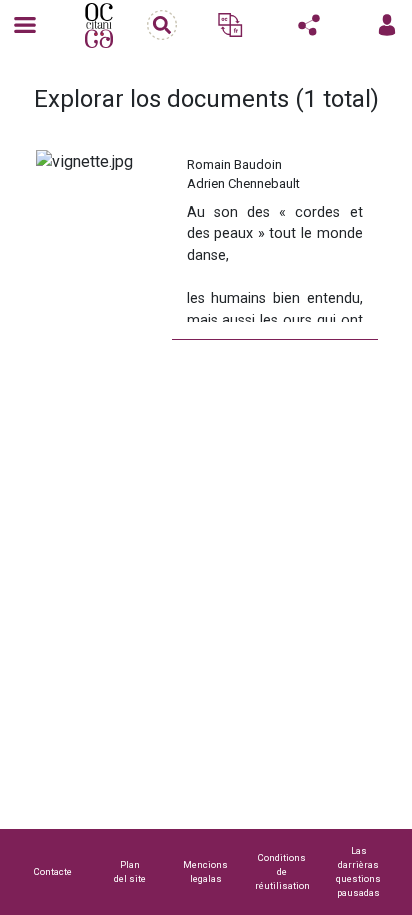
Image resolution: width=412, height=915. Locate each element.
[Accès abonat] (387, 25)
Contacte (53, 871)
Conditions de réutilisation (282, 871)
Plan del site (130, 871)
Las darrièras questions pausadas (358, 871)
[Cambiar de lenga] (230, 25)
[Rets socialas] (309, 25)
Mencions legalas (205, 871)
